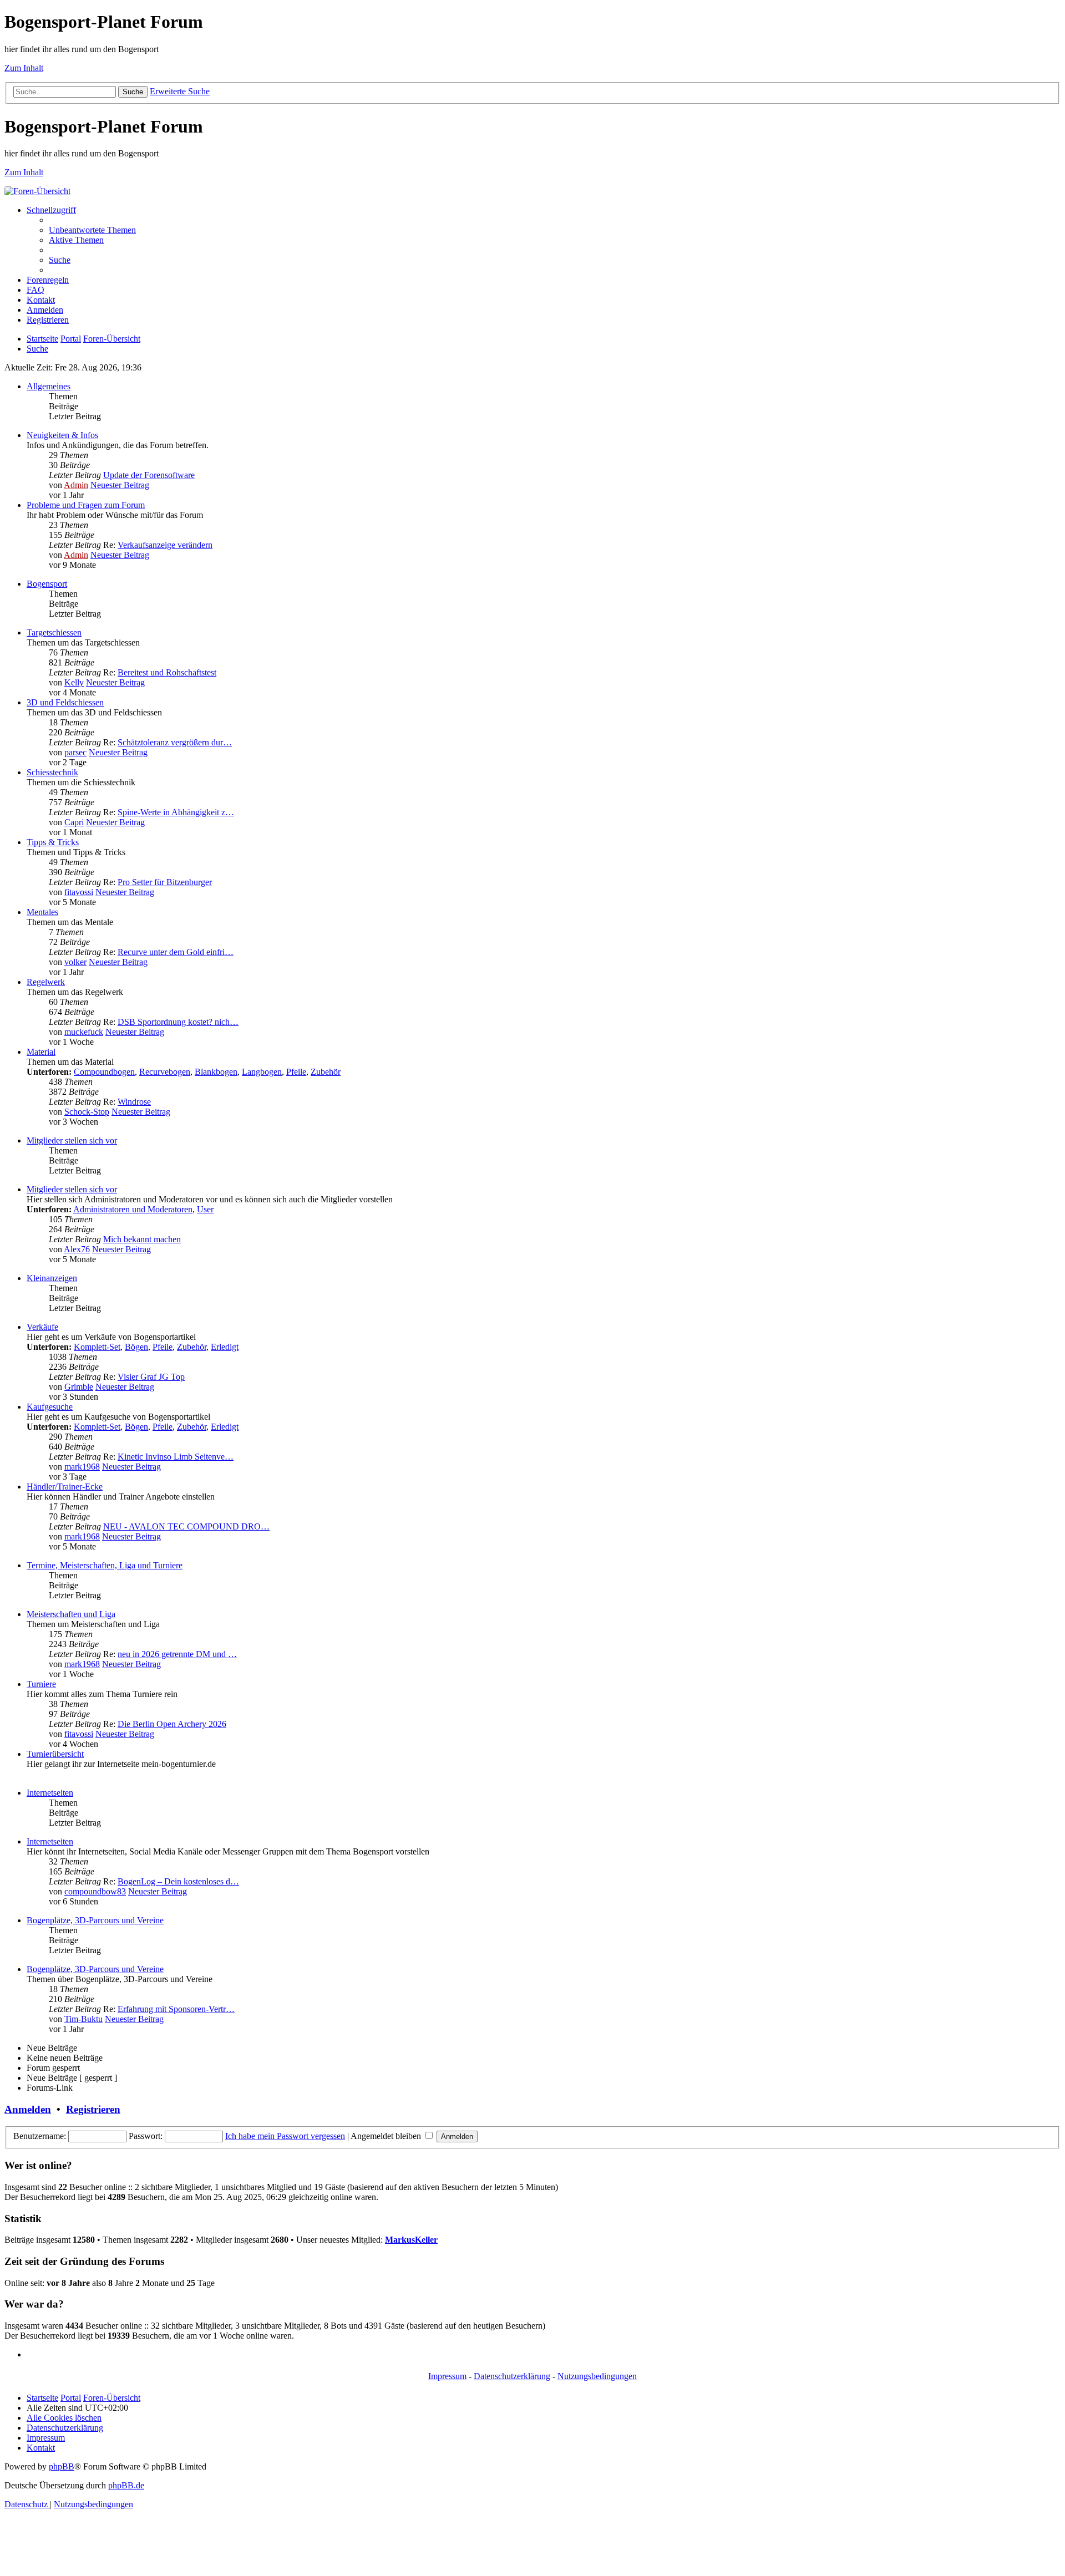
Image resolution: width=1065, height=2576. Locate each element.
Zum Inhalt (24, 68)
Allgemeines (49, 386)
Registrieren (93, 2109)
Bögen (136, 1347)
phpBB (62, 2466)
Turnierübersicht (55, 1754)
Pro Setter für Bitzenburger (165, 882)
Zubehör (326, 1072)
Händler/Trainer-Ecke (65, 1487)
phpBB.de (126, 2485)
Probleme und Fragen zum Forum (86, 505)
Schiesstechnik (52, 772)
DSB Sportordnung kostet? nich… (178, 1022)
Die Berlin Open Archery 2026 (172, 1724)
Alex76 (77, 1249)
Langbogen (262, 1072)
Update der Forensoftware (149, 475)
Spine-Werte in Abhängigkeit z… (176, 812)
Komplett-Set (97, 1347)
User (205, 1209)
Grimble (79, 1387)
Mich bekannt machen (142, 1239)
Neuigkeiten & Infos (62, 435)
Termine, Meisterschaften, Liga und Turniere (105, 1565)
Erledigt (225, 1347)
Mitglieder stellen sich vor (72, 1140)
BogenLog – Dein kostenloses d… (178, 1881)
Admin (76, 485)
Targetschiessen (54, 632)
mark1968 (82, 1467)
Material (41, 1052)
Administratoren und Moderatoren (133, 1209)
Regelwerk (46, 982)
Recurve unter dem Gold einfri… (176, 952)
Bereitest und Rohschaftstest (167, 672)
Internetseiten (50, 1793)
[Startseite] (37, 191)
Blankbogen (216, 1072)
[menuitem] (92, 230)
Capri (74, 822)
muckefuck (84, 1032)
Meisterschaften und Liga (71, 1614)
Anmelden (28, 2109)
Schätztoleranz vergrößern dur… (175, 742)
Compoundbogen (104, 1072)
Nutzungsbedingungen (597, 2376)
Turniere (41, 1684)
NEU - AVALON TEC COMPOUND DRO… (186, 1526)
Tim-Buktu (83, 2019)
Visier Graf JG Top (151, 1377)
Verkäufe (42, 1327)
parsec (75, 752)
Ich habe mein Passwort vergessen (285, 2136)
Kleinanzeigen (52, 1278)
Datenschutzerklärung (512, 2376)
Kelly (74, 682)
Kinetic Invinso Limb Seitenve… (176, 1457)
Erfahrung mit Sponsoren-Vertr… (176, 2009)
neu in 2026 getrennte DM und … (177, 1654)
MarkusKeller (411, 2240)
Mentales (42, 912)
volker (75, 962)
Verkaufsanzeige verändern (165, 545)
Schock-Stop (87, 1112)
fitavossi (79, 892)
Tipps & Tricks (53, 842)
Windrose (134, 1102)
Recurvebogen (165, 1072)
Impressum (447, 2376)
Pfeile (296, 1072)
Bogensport (47, 584)
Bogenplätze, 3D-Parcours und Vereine (95, 1920)
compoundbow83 (95, 1891)
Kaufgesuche (50, 1407)
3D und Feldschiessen (65, 702)
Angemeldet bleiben (387, 2136)
